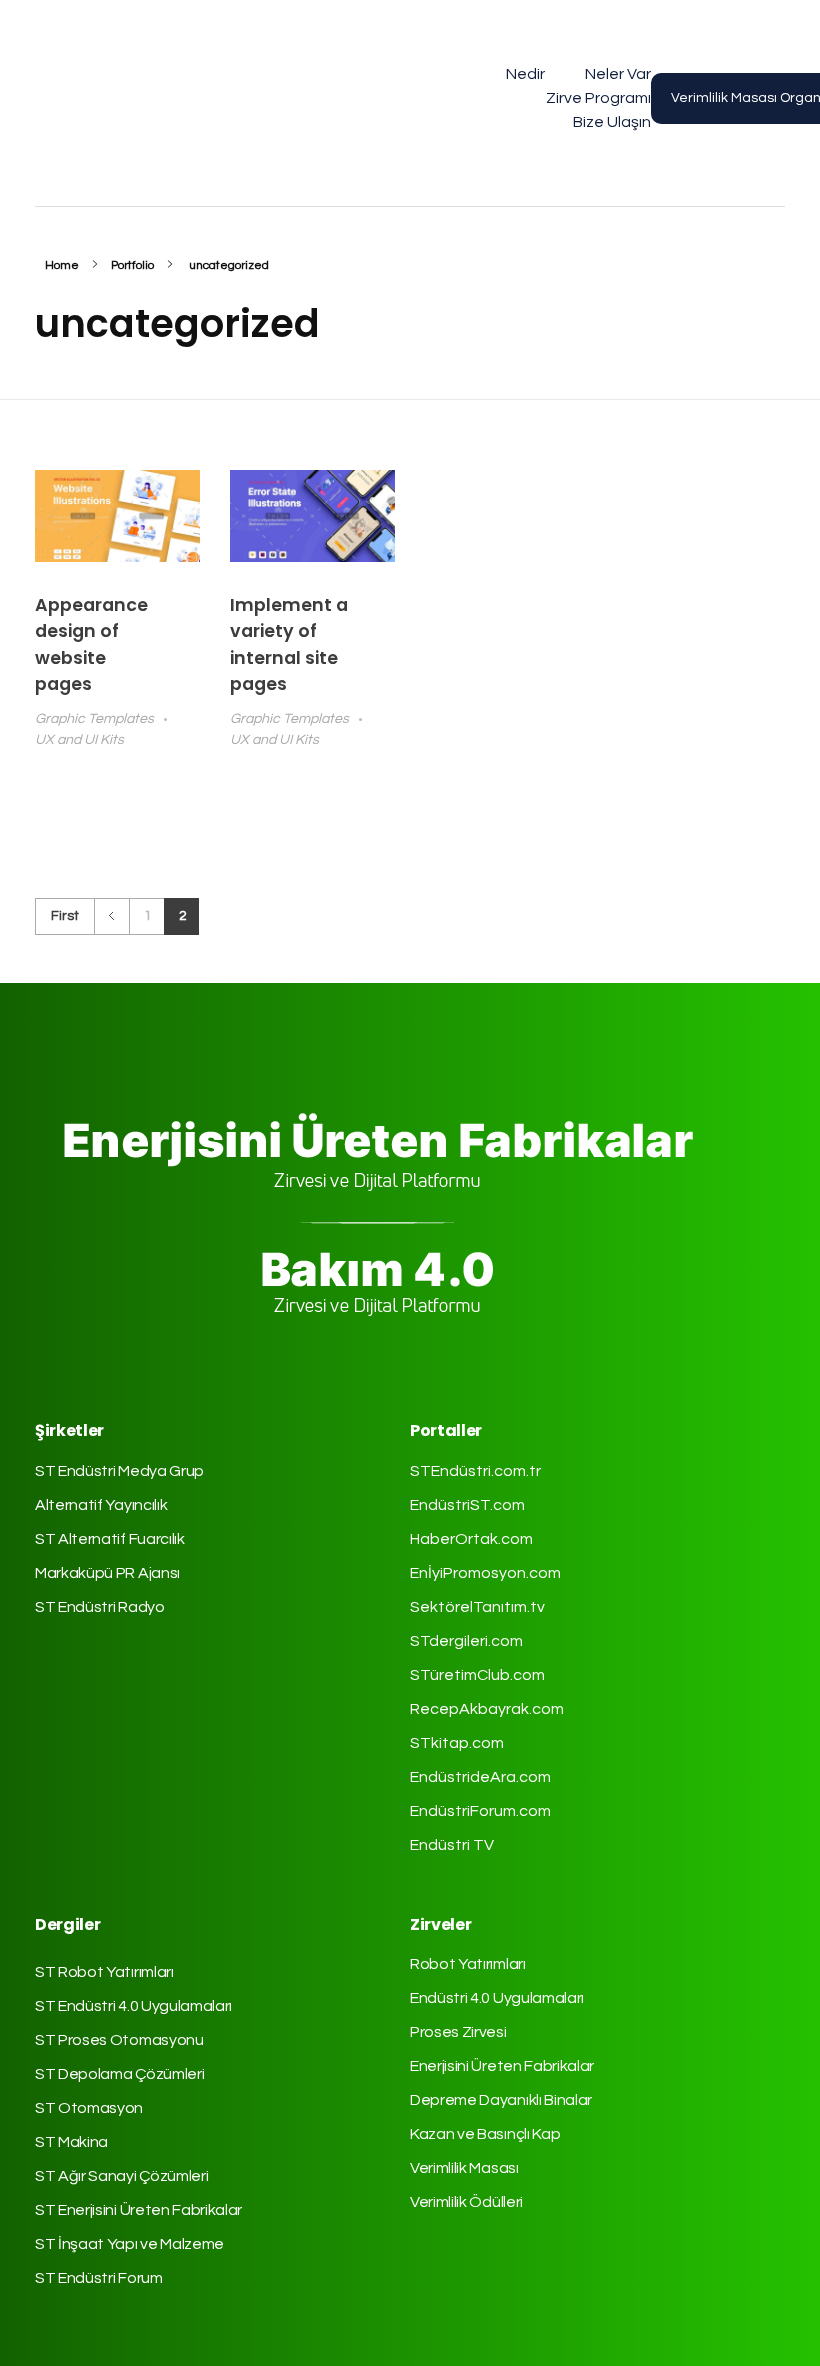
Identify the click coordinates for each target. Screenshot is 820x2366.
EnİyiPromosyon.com (485, 1573)
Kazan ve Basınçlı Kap (485, 2134)
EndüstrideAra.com (480, 1777)
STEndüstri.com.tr (475, 1471)
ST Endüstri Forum (99, 2278)
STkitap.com (457, 1743)
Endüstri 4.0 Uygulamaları (497, 1998)
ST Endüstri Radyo (100, 1607)
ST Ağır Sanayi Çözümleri (121, 2176)
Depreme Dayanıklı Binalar (501, 2100)
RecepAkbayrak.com (487, 1709)
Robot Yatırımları (468, 1964)
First (65, 916)
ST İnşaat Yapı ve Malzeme (129, 2244)
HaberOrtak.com (471, 1539)
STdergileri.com (466, 1641)
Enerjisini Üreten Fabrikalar (502, 2066)
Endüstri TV (452, 1845)
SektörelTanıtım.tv (477, 1607)
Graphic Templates (94, 718)
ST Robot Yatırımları (104, 1972)
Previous (111, 916)
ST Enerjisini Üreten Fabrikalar (138, 2210)
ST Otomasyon (89, 2108)
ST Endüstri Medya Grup (119, 1471)
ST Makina (71, 2142)
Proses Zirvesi (458, 2032)
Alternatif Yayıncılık (101, 1505)
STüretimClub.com (477, 1675)
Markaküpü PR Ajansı (107, 1573)
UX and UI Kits (79, 739)
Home (62, 265)
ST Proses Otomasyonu (119, 2040)
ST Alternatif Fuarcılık (110, 1539)
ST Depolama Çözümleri (119, 2074)
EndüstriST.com (467, 1505)
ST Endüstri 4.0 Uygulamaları (133, 2006)
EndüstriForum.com (480, 1811)
